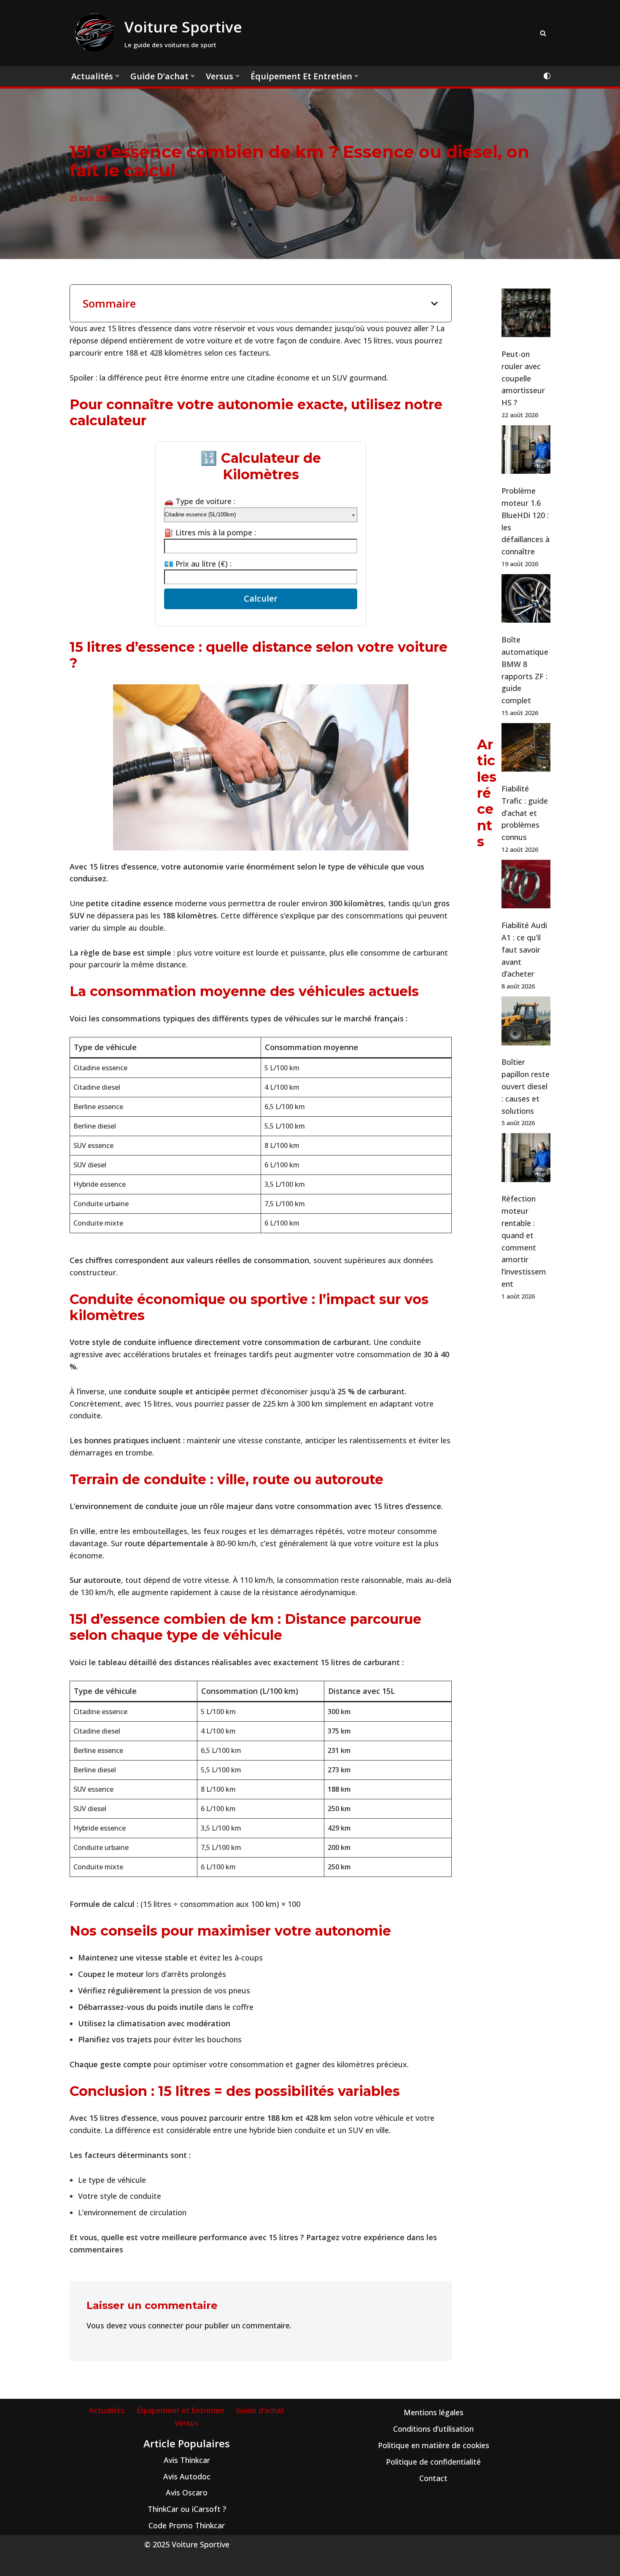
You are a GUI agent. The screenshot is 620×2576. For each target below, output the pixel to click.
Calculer (261, 598)
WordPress (163, 2565)
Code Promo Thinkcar (187, 2525)
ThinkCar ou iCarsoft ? (187, 2509)
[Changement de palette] (547, 76)
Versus (187, 2423)
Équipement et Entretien (180, 2410)
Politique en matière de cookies (434, 2445)
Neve (79, 2565)
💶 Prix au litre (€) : (198, 564)
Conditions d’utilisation (433, 2429)
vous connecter (156, 2325)
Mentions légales (434, 2412)
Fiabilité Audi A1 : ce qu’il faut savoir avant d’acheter (524, 949)
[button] (117, 76)
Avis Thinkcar (187, 2460)
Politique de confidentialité (433, 2462)
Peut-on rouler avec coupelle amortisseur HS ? (523, 378)
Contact (433, 2478)
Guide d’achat (260, 2410)
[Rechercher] (543, 33)
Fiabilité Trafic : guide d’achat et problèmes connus (525, 813)
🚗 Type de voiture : (200, 501)
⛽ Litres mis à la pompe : (210, 532)
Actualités (107, 2410)
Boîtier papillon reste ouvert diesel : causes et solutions (526, 1086)
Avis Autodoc (187, 2476)
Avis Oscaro (187, 2492)
